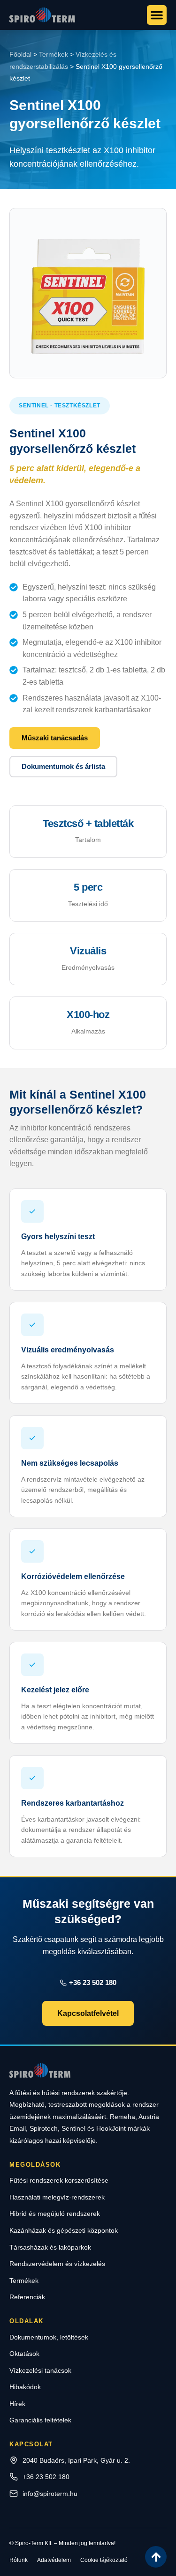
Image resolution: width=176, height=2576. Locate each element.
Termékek (54, 54)
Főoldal (20, 54)
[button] (157, 15)
